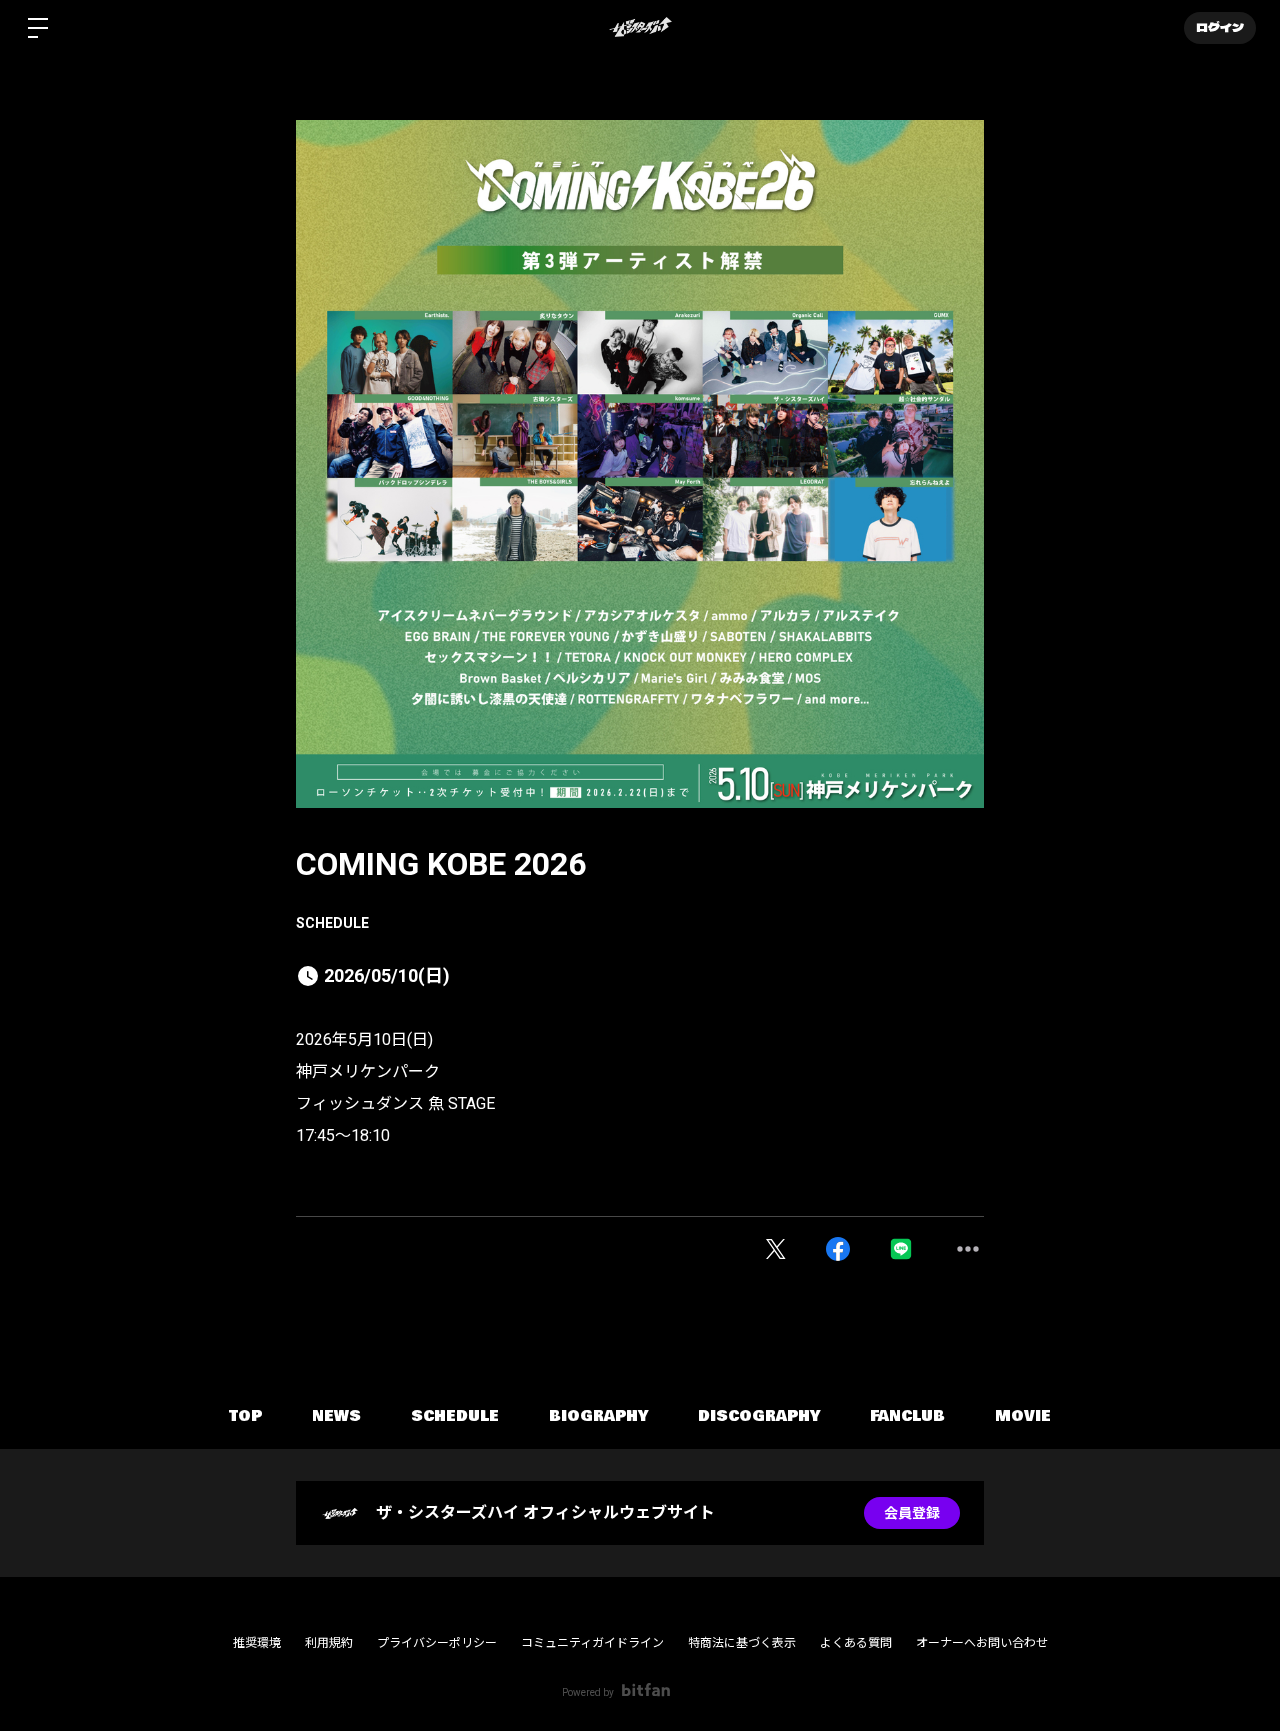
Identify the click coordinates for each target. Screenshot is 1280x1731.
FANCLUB (907, 1416)
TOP (245, 1416)
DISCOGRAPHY (759, 1416)
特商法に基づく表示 (742, 1643)
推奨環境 (257, 1643)
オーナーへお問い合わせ (982, 1643)
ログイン (1220, 28)
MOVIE (1023, 1416)
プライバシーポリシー (437, 1643)
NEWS (336, 1416)
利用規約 (329, 1643)
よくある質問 (856, 1643)
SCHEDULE (332, 923)
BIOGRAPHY (598, 1416)
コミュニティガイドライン (592, 1643)
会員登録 (912, 1513)
